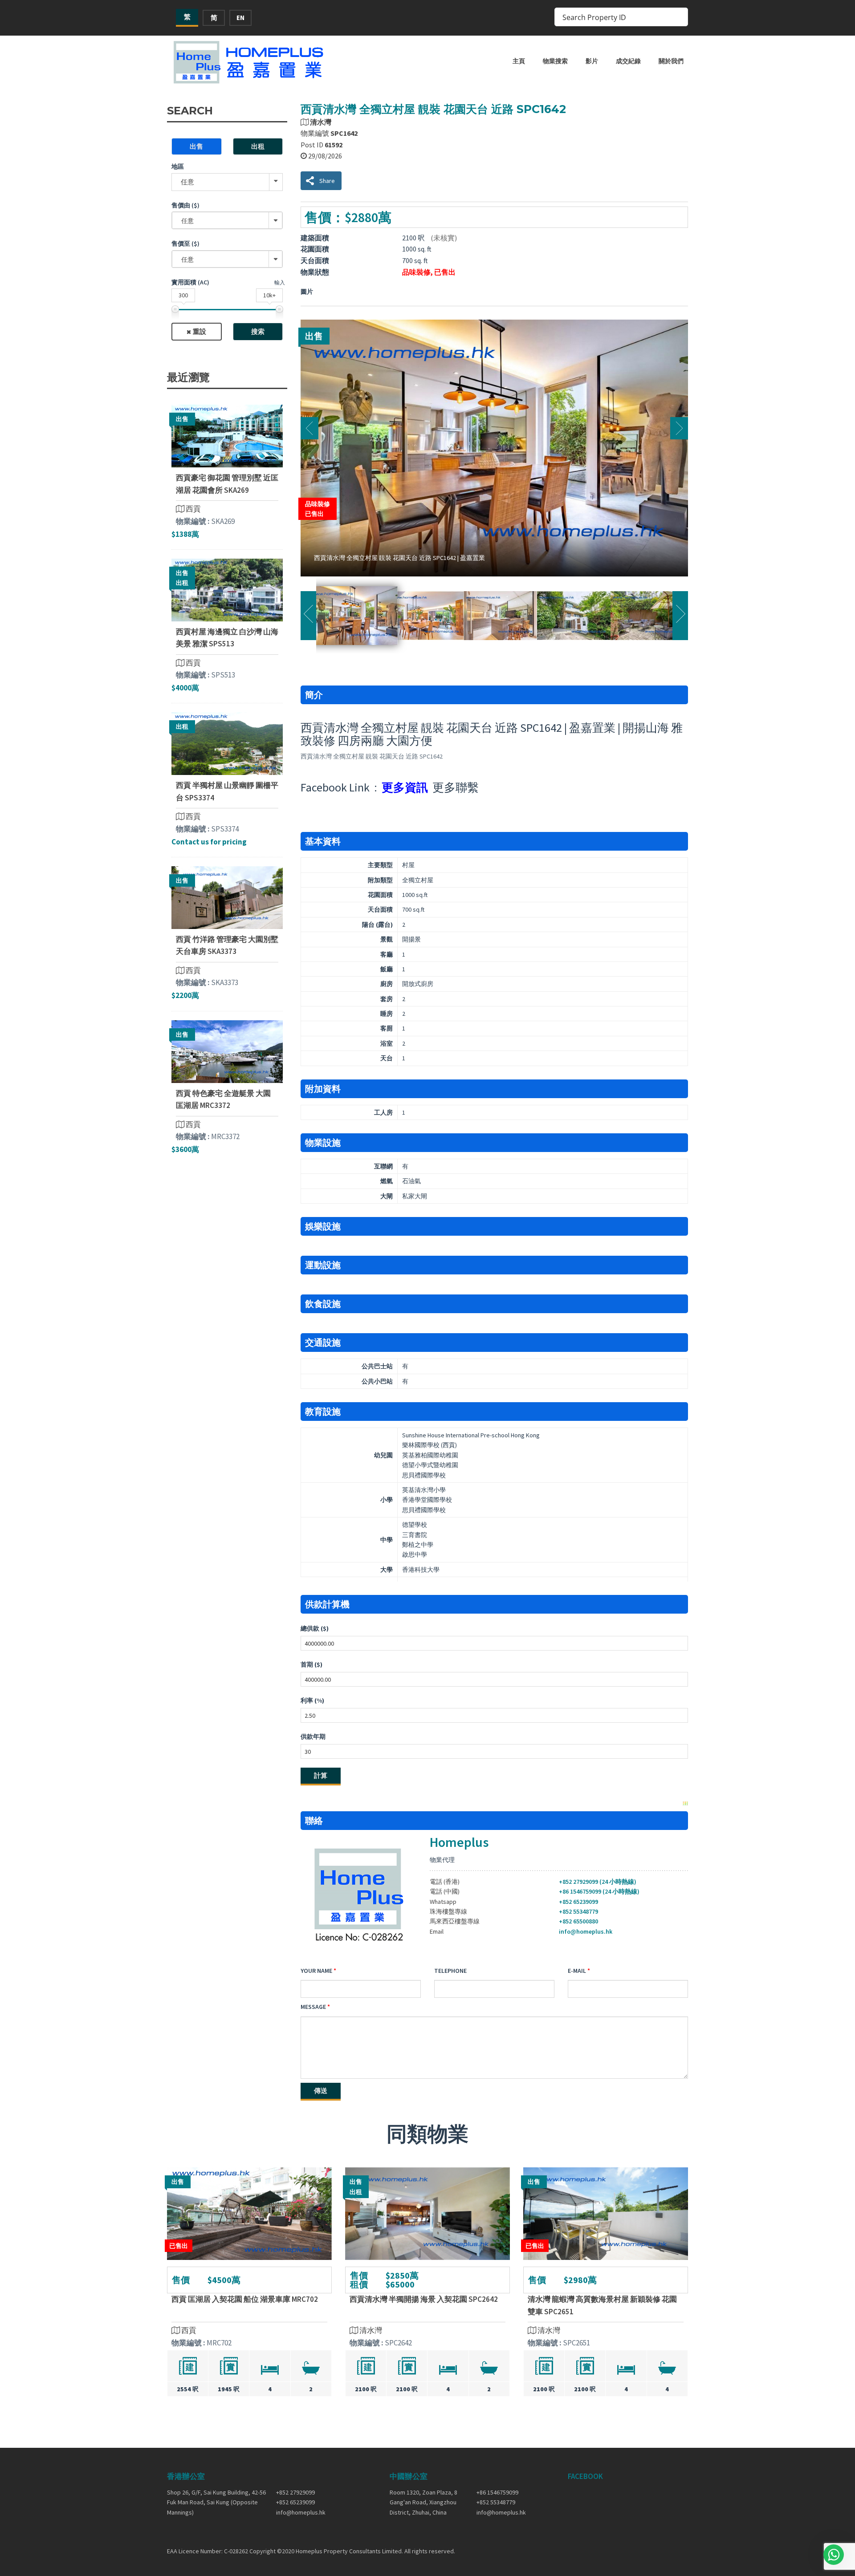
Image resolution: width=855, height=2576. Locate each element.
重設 (199, 331)
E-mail (577, 1971)
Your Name (316, 1971)
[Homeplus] (249, 62)
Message (313, 2007)
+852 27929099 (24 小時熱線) (598, 1882)
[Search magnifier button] (679, 17)
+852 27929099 (295, 2492)
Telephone (450, 1971)
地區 (178, 166)
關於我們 (671, 61)
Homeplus (459, 1842)
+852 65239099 (578, 1902)
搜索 (258, 331)
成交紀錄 (628, 61)
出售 (196, 146)
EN (240, 18)
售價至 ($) (185, 243)
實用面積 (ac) (190, 282)
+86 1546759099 (497, 2492)
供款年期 (313, 1736)
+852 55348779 (578, 1911)
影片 (592, 61)
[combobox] (227, 220)
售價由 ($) (185, 205)
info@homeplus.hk (586, 1931)
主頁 (519, 61)
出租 (258, 146)
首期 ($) (311, 1664)
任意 (187, 182)
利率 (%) (312, 1700)
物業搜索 (555, 61)
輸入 (280, 282)
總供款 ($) (315, 1628)
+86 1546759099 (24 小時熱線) (599, 1891)
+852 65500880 (578, 1921)
